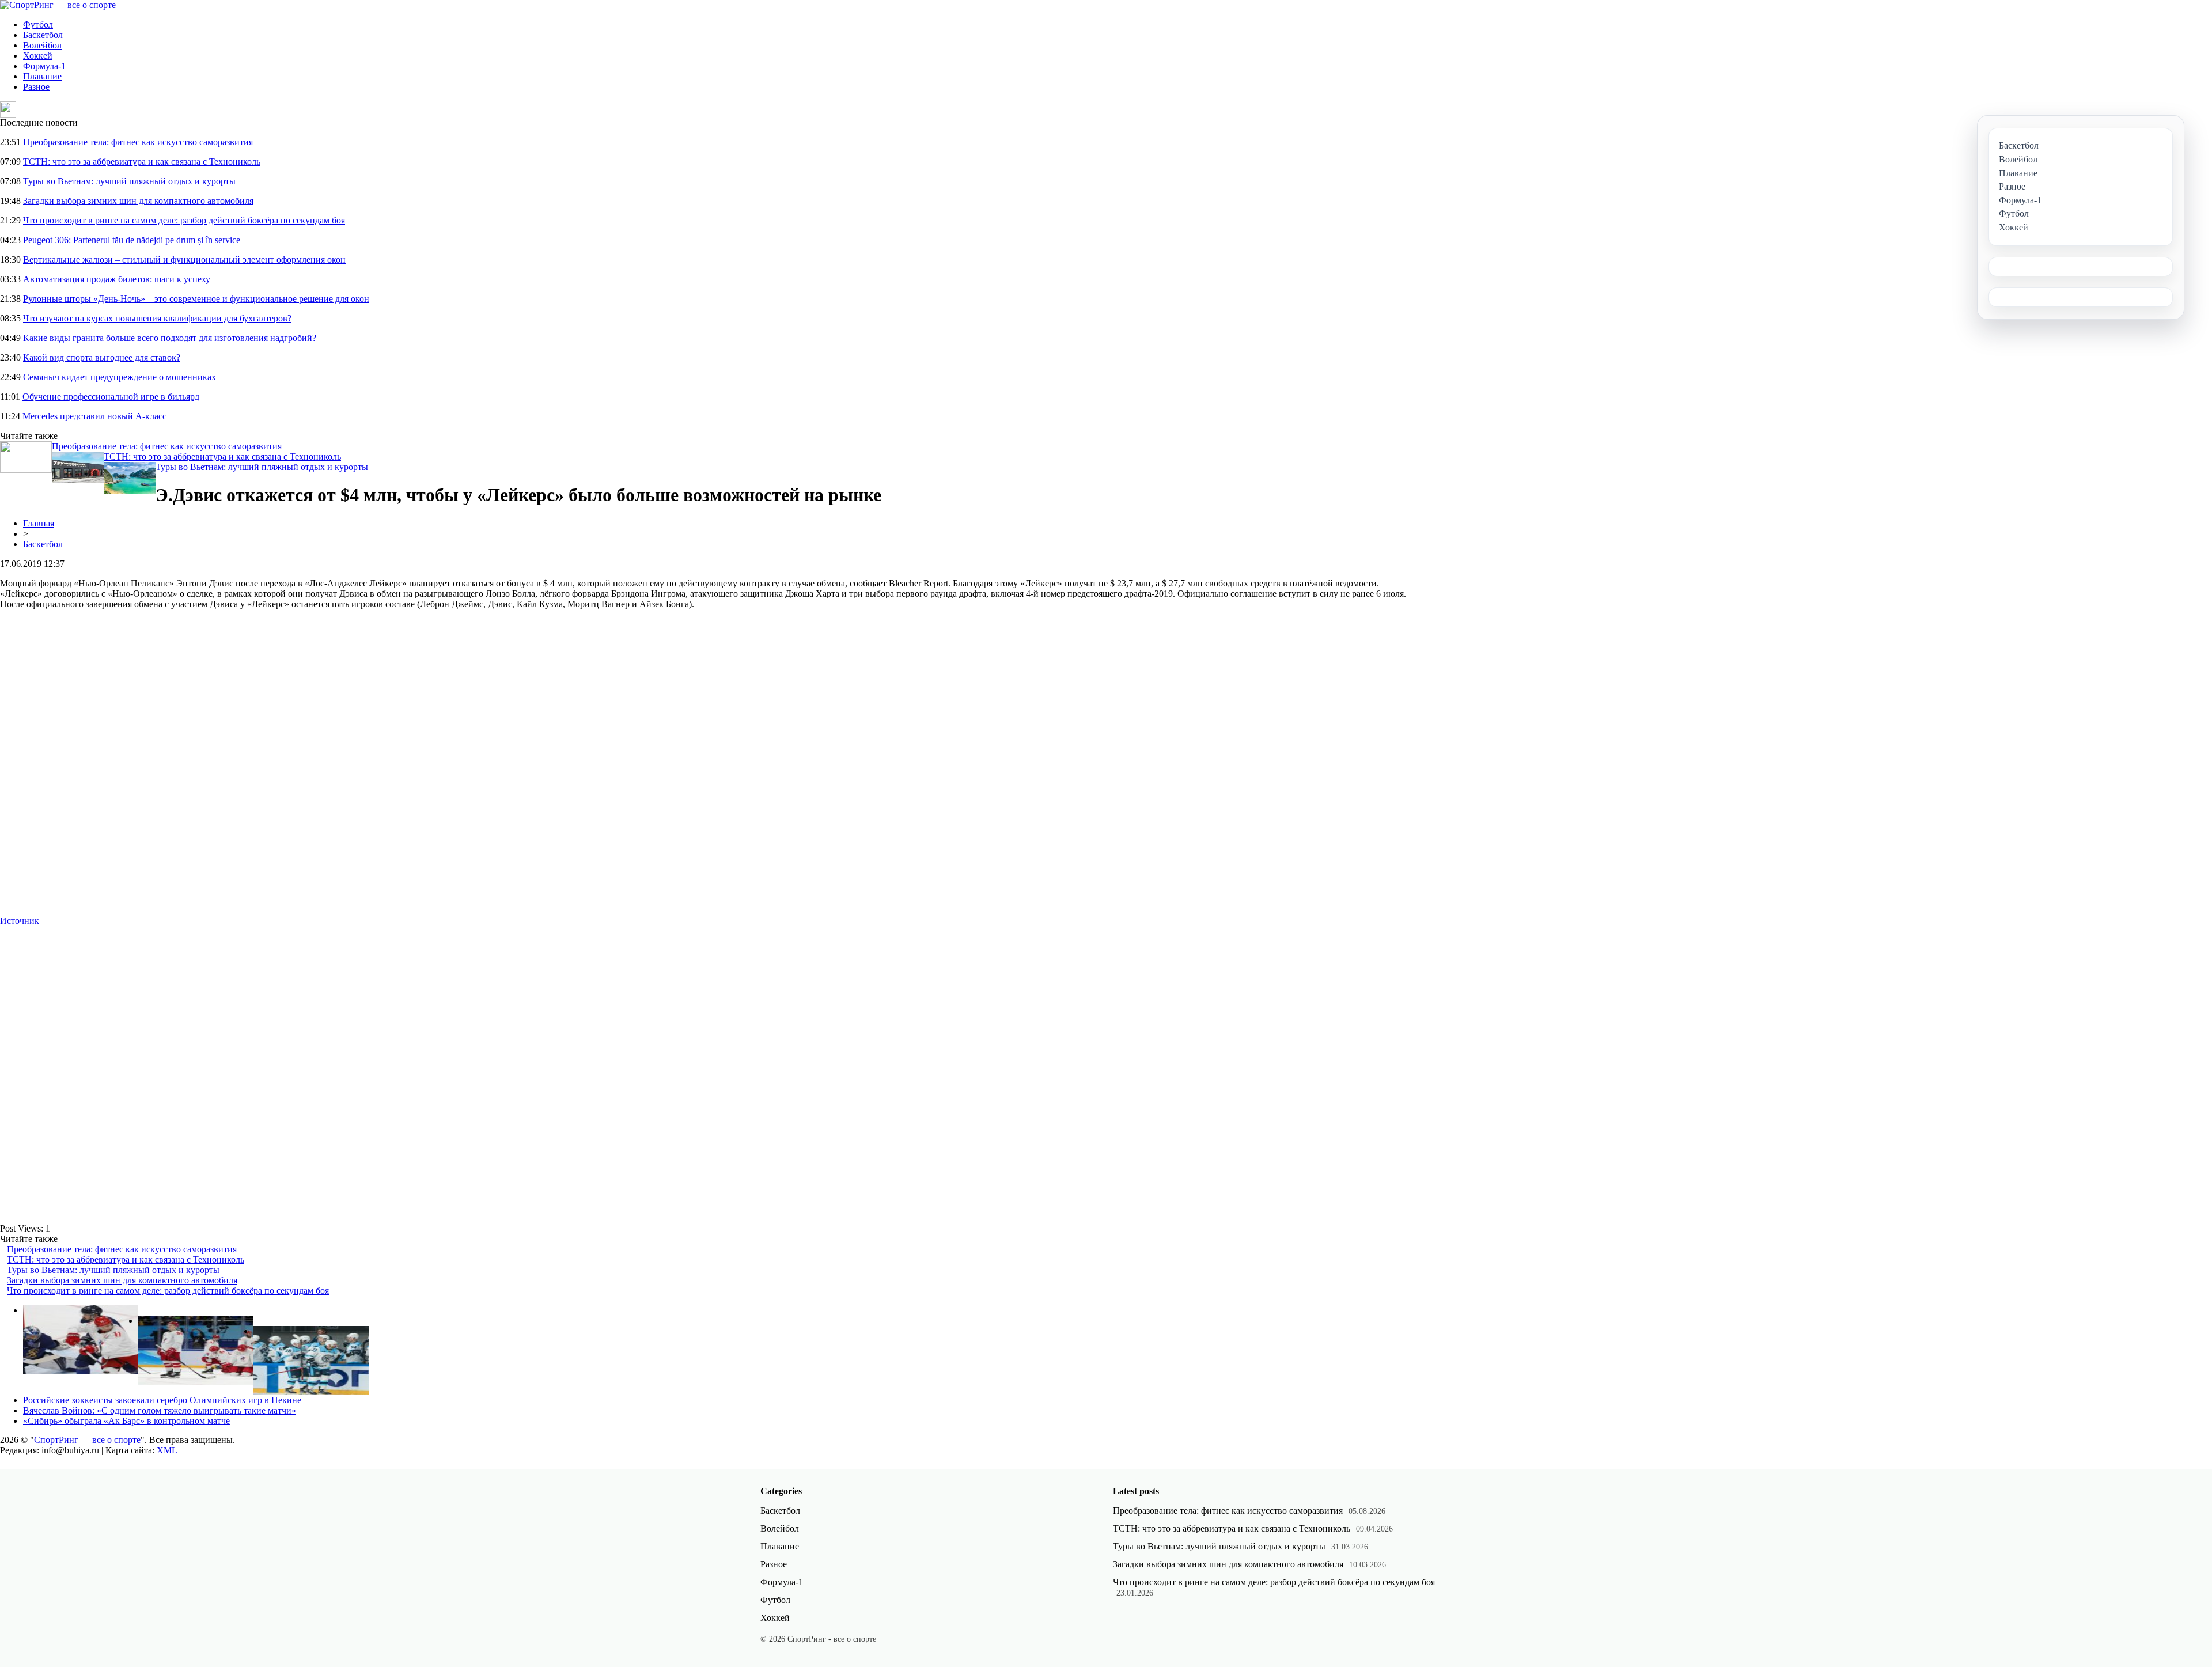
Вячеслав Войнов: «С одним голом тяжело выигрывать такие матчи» (160, 1410)
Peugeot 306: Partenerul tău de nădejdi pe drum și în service (132, 240)
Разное (36, 87)
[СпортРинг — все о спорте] (58, 5)
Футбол (38, 24)
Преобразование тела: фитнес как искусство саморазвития (138, 142)
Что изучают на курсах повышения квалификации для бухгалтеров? (157, 318)
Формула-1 (44, 66)
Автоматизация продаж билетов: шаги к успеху (117, 279)
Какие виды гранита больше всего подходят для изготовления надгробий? (170, 338)
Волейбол (42, 45)
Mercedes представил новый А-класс (94, 416)
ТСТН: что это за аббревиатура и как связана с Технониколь (142, 162)
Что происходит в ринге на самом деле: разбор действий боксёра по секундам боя (184, 220)
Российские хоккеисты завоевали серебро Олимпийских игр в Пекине (162, 1400)
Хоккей (38, 56)
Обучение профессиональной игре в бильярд (111, 397)
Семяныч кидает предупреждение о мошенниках (120, 377)
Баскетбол (43, 35)
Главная (39, 523)
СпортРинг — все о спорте (87, 1440)
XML (167, 1450)
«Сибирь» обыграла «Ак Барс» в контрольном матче (126, 1421)
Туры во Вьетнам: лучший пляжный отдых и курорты (129, 181)
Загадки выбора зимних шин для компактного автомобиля (138, 201)
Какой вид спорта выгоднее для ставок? (102, 357)
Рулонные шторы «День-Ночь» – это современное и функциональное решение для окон (196, 299)
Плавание (42, 76)
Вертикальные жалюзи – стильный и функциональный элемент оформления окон (184, 259)
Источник (20, 921)
